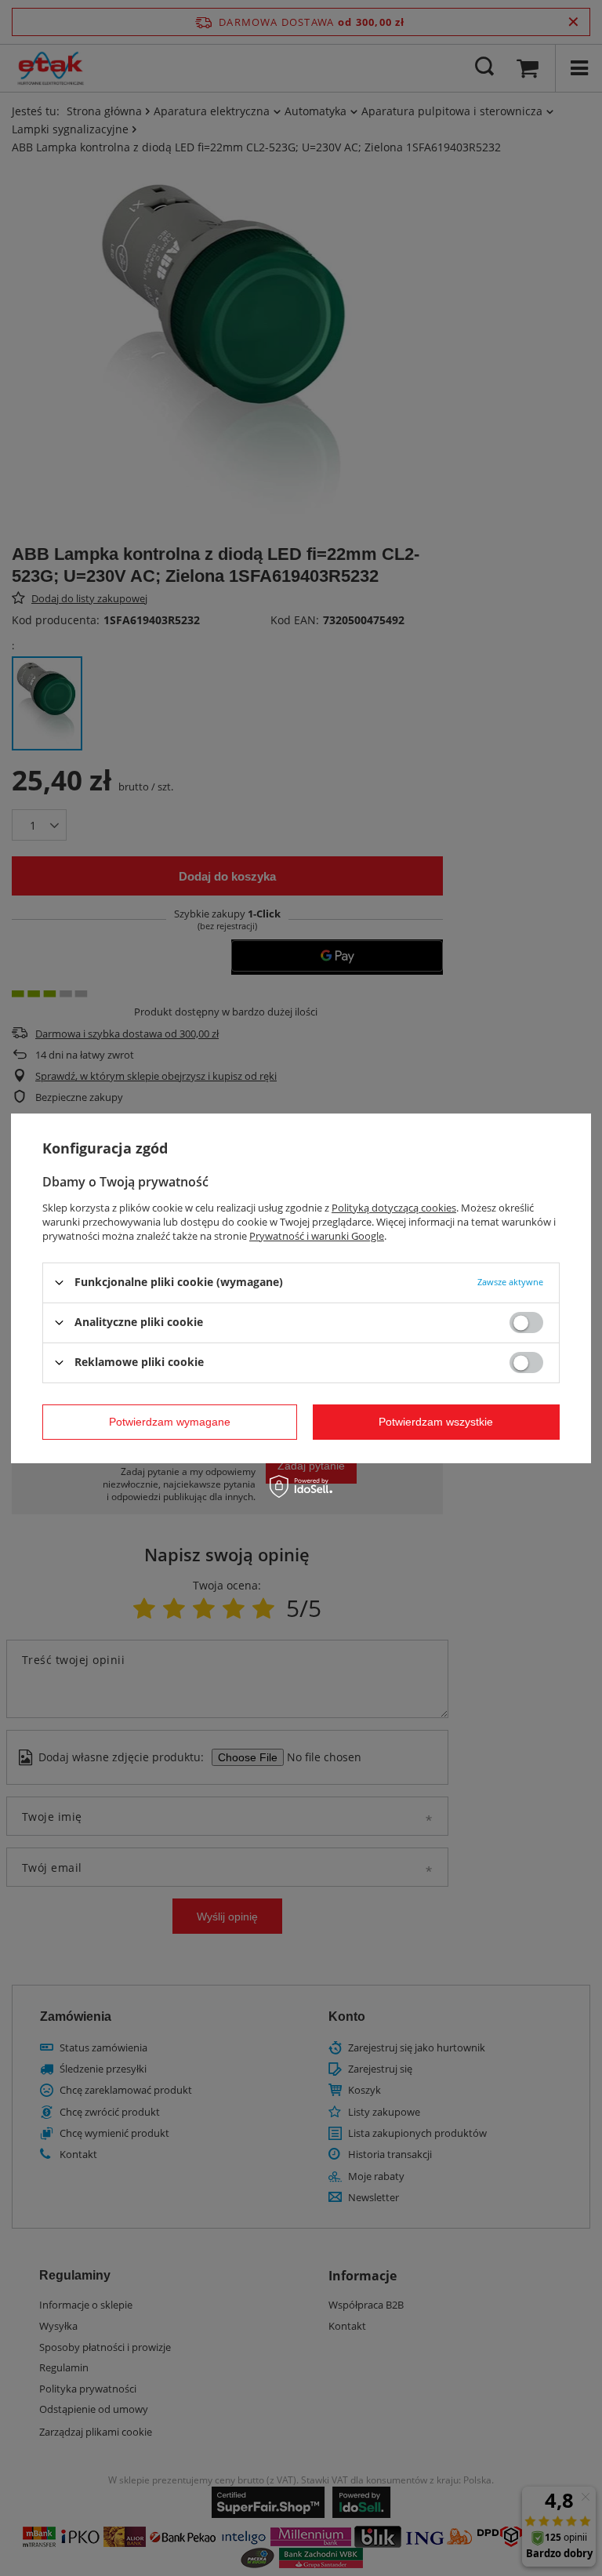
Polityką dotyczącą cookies (394, 1207)
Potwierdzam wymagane (170, 1422)
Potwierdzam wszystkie (436, 1422)
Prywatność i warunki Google (317, 1235)
